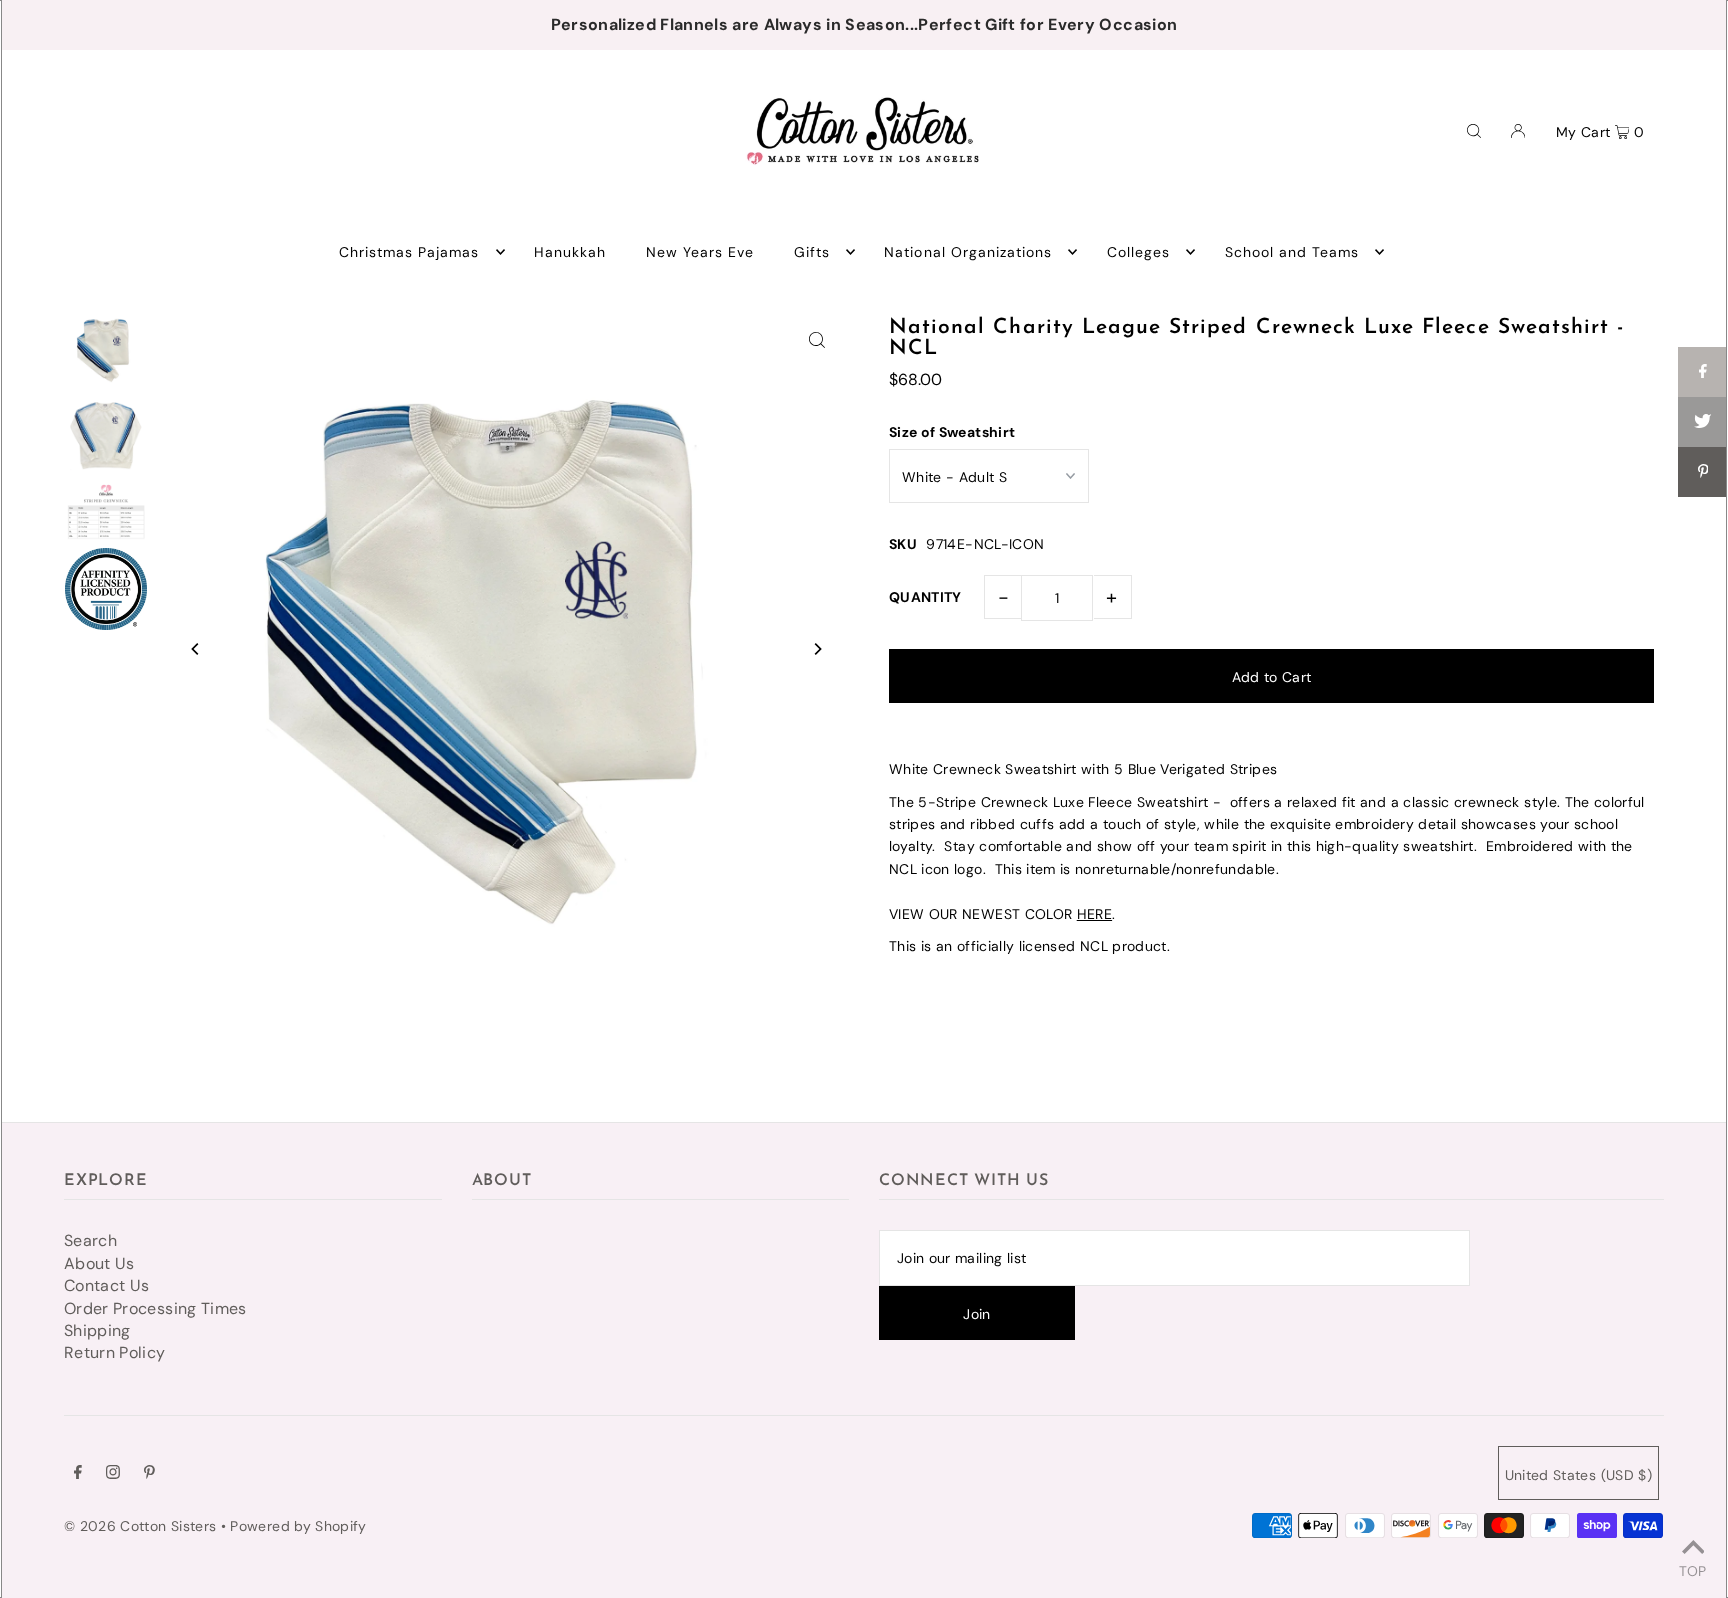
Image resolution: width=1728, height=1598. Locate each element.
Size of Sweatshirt (952, 432)
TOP (1692, 1570)
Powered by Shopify (298, 1526)
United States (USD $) (1578, 1475)
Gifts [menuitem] (812, 252)
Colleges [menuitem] (1138, 252)
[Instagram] (113, 1474)
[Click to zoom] (817, 339)
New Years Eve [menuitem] (700, 252)
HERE (1094, 914)
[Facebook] (78, 1474)
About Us (99, 1263)
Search (90, 1240)
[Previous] (196, 649)
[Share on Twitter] (1703, 422)
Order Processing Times (155, 1308)
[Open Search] (1474, 130)
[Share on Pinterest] (1703, 472)
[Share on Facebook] (1703, 372)
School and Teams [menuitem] (1292, 252)
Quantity (925, 597)
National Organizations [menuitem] (968, 252)
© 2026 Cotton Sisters (140, 1526)
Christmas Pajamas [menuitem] (409, 252)
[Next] (817, 649)
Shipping (97, 1330)
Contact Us (107, 1285)
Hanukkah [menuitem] (570, 252)
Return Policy (115, 1352)
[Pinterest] (149, 1474)
